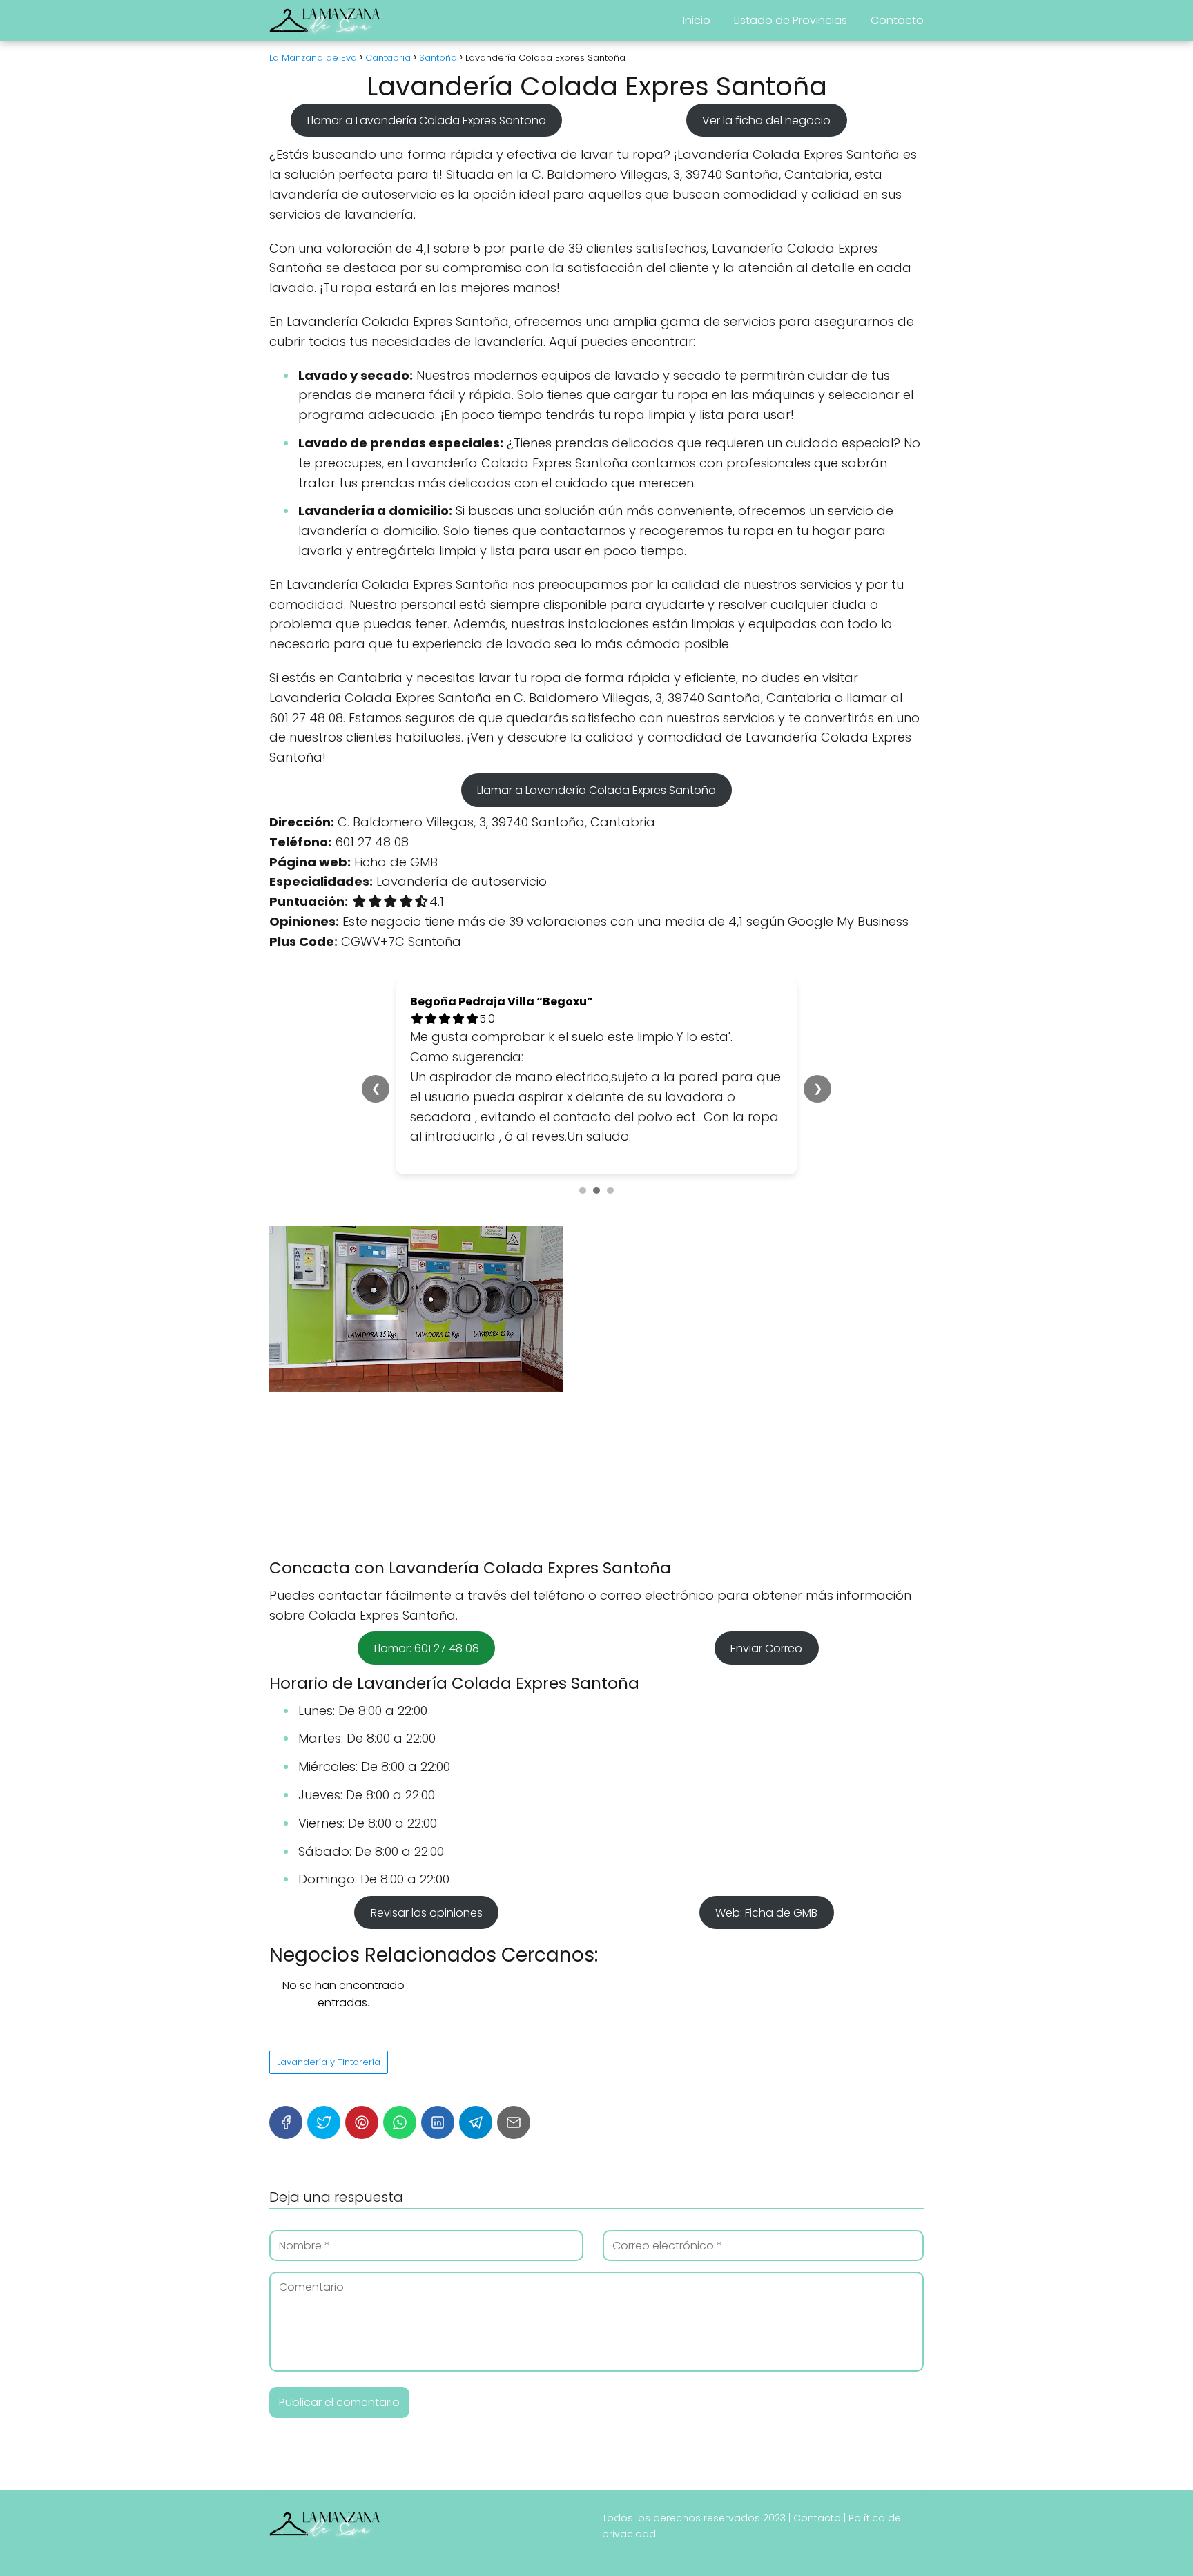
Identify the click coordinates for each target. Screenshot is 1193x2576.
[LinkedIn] (438, 2122)
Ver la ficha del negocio (766, 120)
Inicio (697, 20)
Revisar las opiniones (427, 1912)
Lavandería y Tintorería (329, 2062)
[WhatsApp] (400, 2122)
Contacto (897, 20)
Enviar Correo (766, 1648)
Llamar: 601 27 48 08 (427, 1648)
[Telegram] (476, 2122)
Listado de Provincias (791, 20)
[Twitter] (324, 2122)
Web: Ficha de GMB (766, 1912)
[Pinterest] (362, 2122)
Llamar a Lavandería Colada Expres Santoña (427, 120)
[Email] (514, 2122)
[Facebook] (286, 2122)
